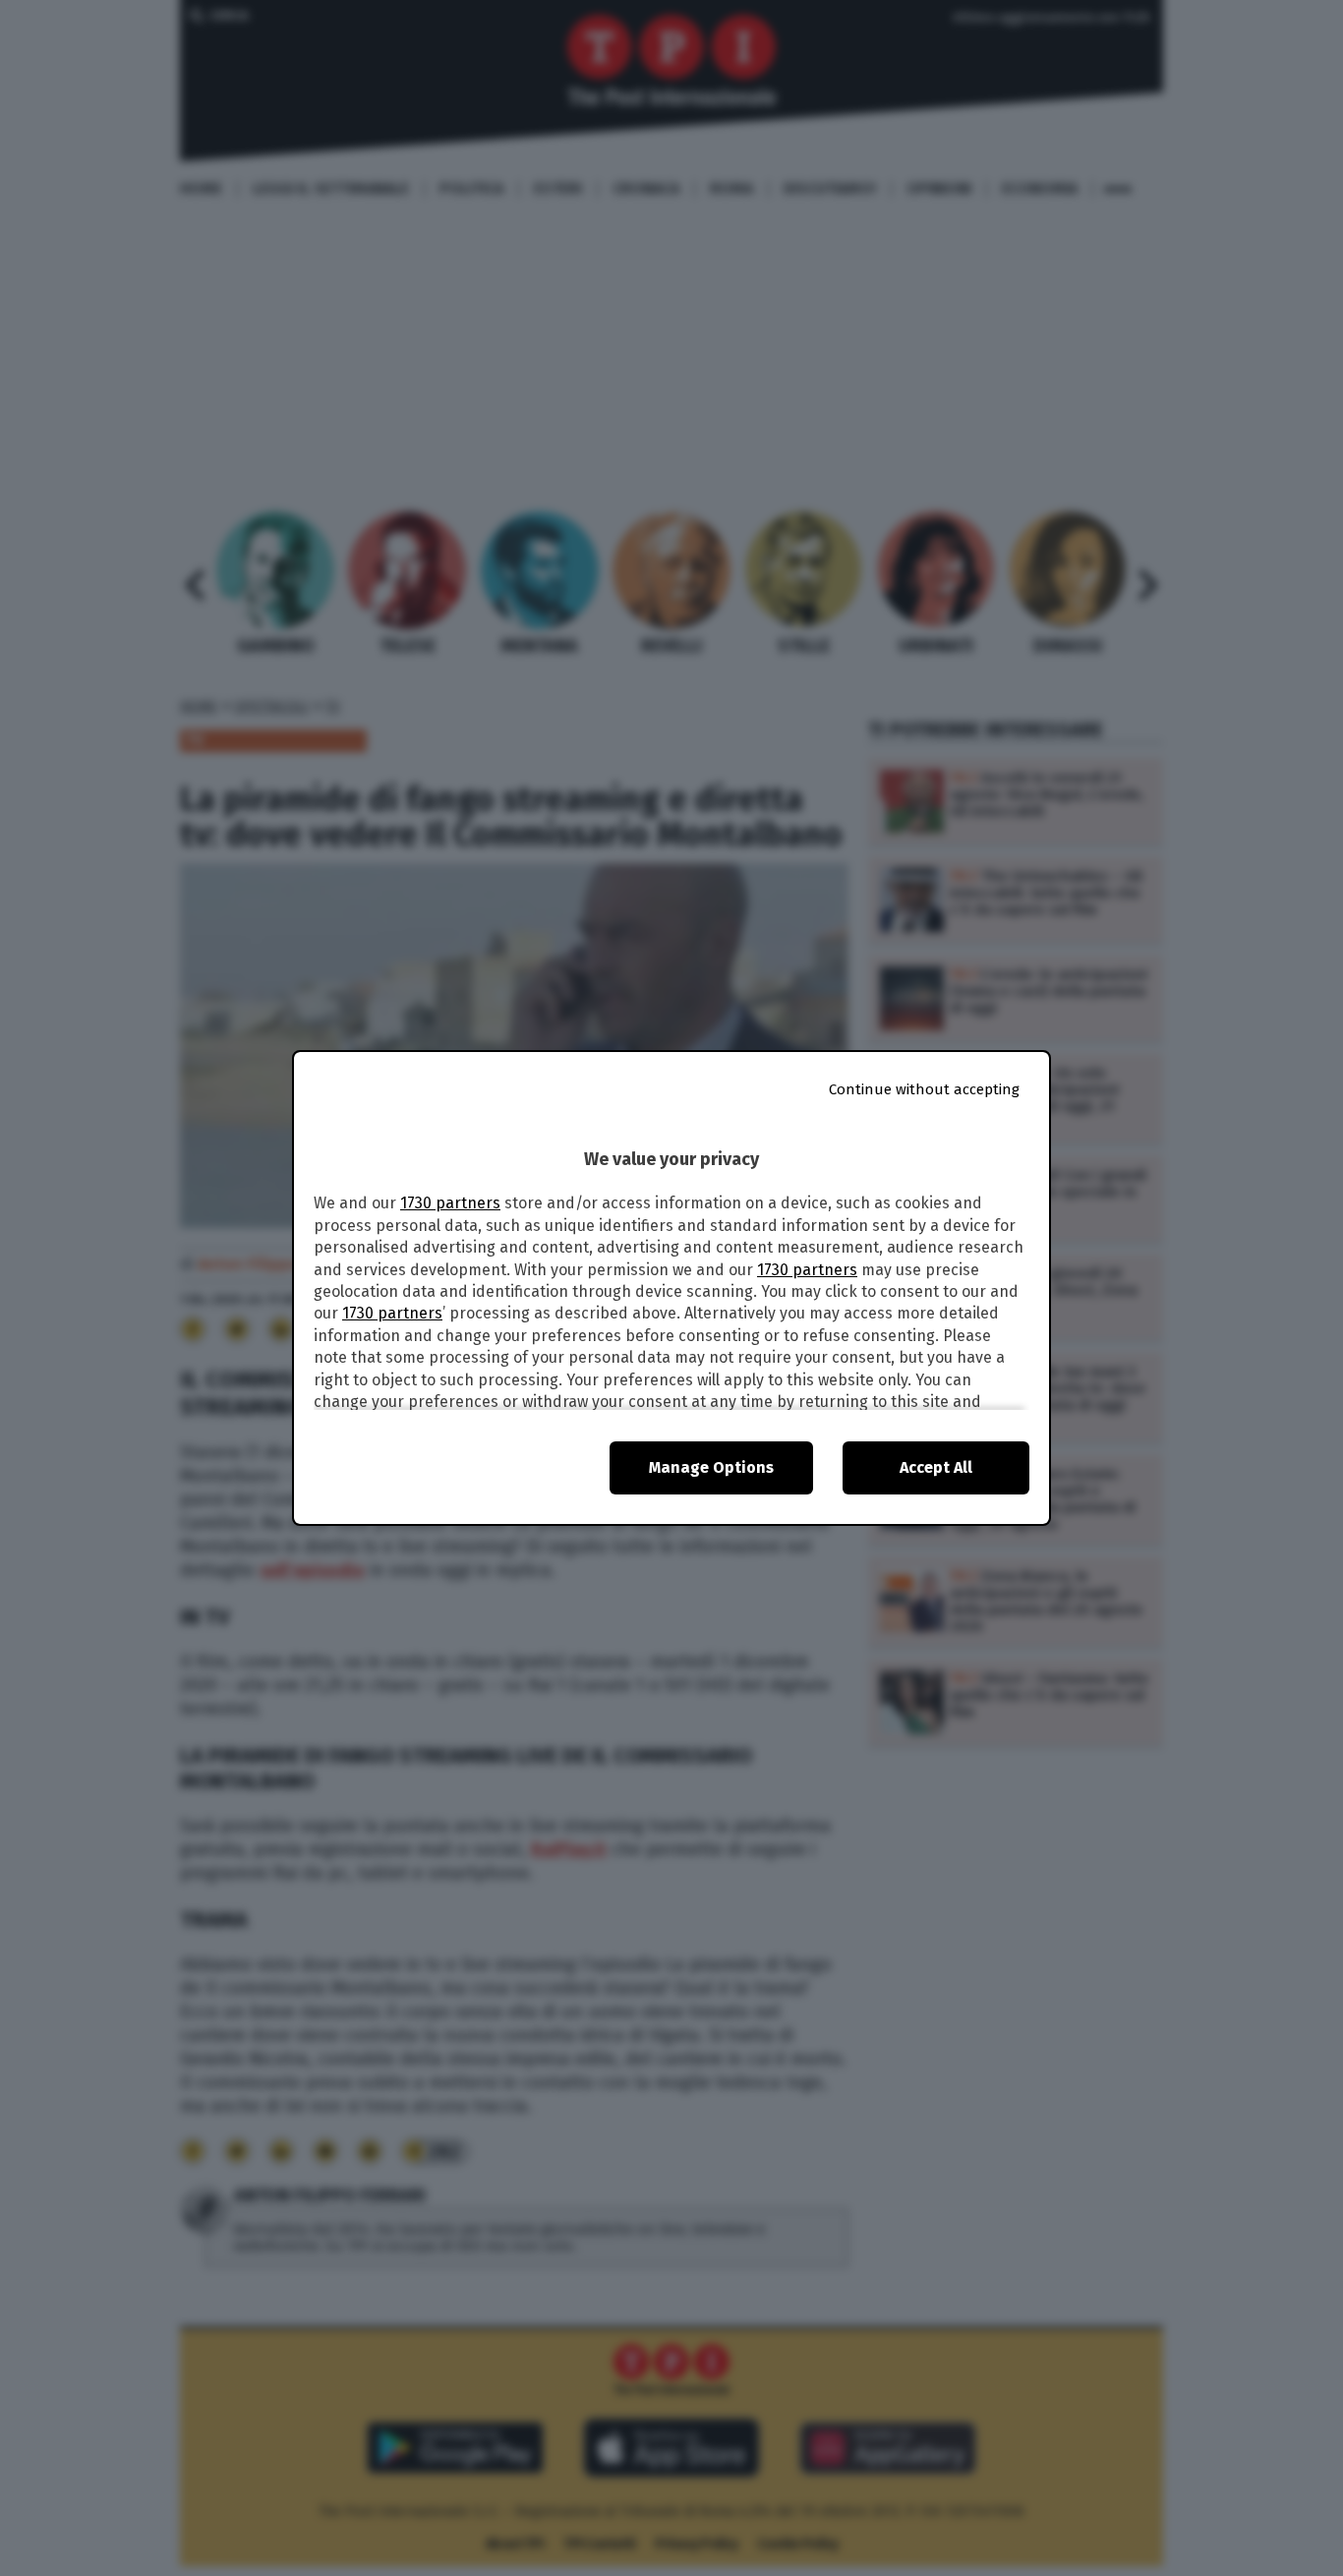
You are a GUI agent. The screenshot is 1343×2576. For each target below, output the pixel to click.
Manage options (711, 1467)
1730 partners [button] (450, 1203)
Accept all (936, 1467)
